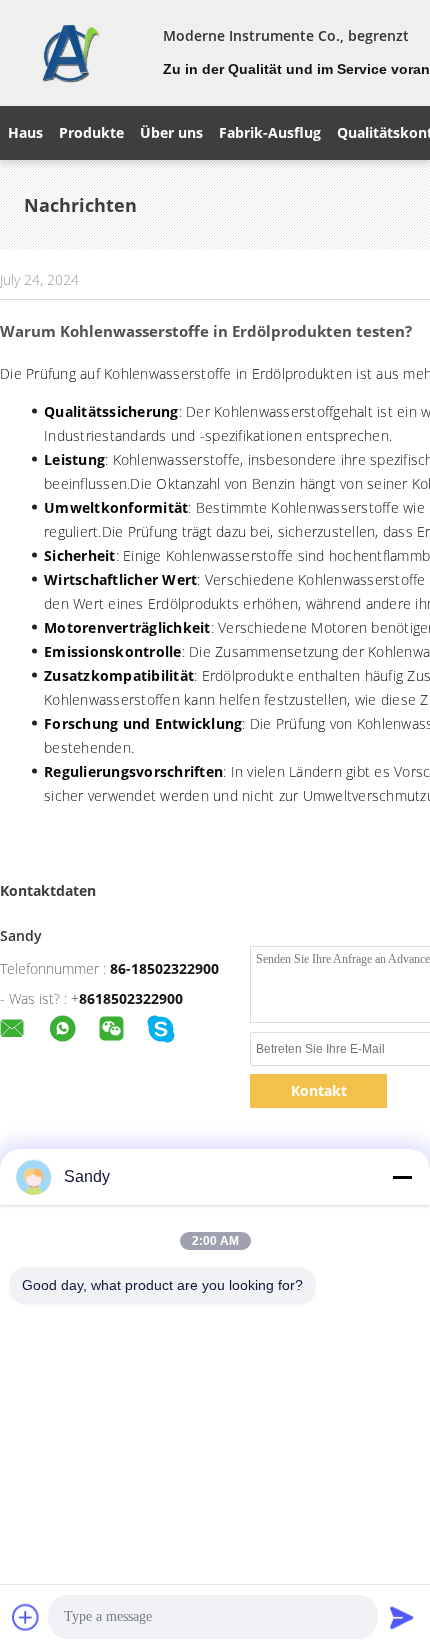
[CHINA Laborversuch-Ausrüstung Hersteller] (69, 53)
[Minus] (402, 1177)
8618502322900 (131, 998)
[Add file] (26, 1617)
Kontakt (319, 1090)
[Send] (402, 1617)
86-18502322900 (164, 968)
